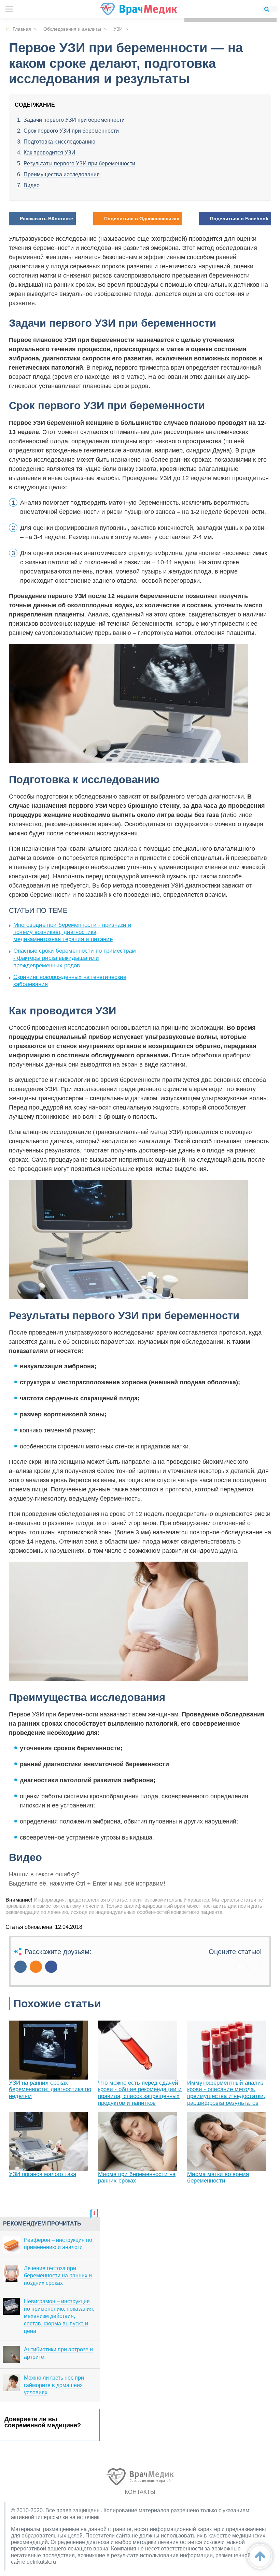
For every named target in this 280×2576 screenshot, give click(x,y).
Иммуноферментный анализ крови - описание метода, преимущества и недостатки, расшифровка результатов (226, 2093)
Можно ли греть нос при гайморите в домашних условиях (54, 2385)
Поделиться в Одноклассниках (142, 219)
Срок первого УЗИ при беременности (71, 131)
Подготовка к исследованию (59, 142)
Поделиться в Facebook (239, 219)
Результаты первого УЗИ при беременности (79, 163)
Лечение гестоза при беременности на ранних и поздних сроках (58, 2276)
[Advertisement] (194, 950)
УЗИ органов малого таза (43, 2174)
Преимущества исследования (62, 174)
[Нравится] (241, 1967)
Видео (32, 185)
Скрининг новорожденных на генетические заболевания (70, 981)
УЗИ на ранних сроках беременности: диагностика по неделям (50, 2089)
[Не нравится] (255, 1967)
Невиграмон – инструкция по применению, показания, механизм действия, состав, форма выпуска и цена (59, 2316)
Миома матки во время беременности (218, 2178)
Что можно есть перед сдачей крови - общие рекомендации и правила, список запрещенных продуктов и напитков (140, 2093)
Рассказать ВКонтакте (46, 219)
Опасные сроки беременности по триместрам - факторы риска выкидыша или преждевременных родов (75, 958)
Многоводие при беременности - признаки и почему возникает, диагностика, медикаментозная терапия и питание (72, 932)
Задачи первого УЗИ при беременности (74, 120)
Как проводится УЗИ (50, 153)
